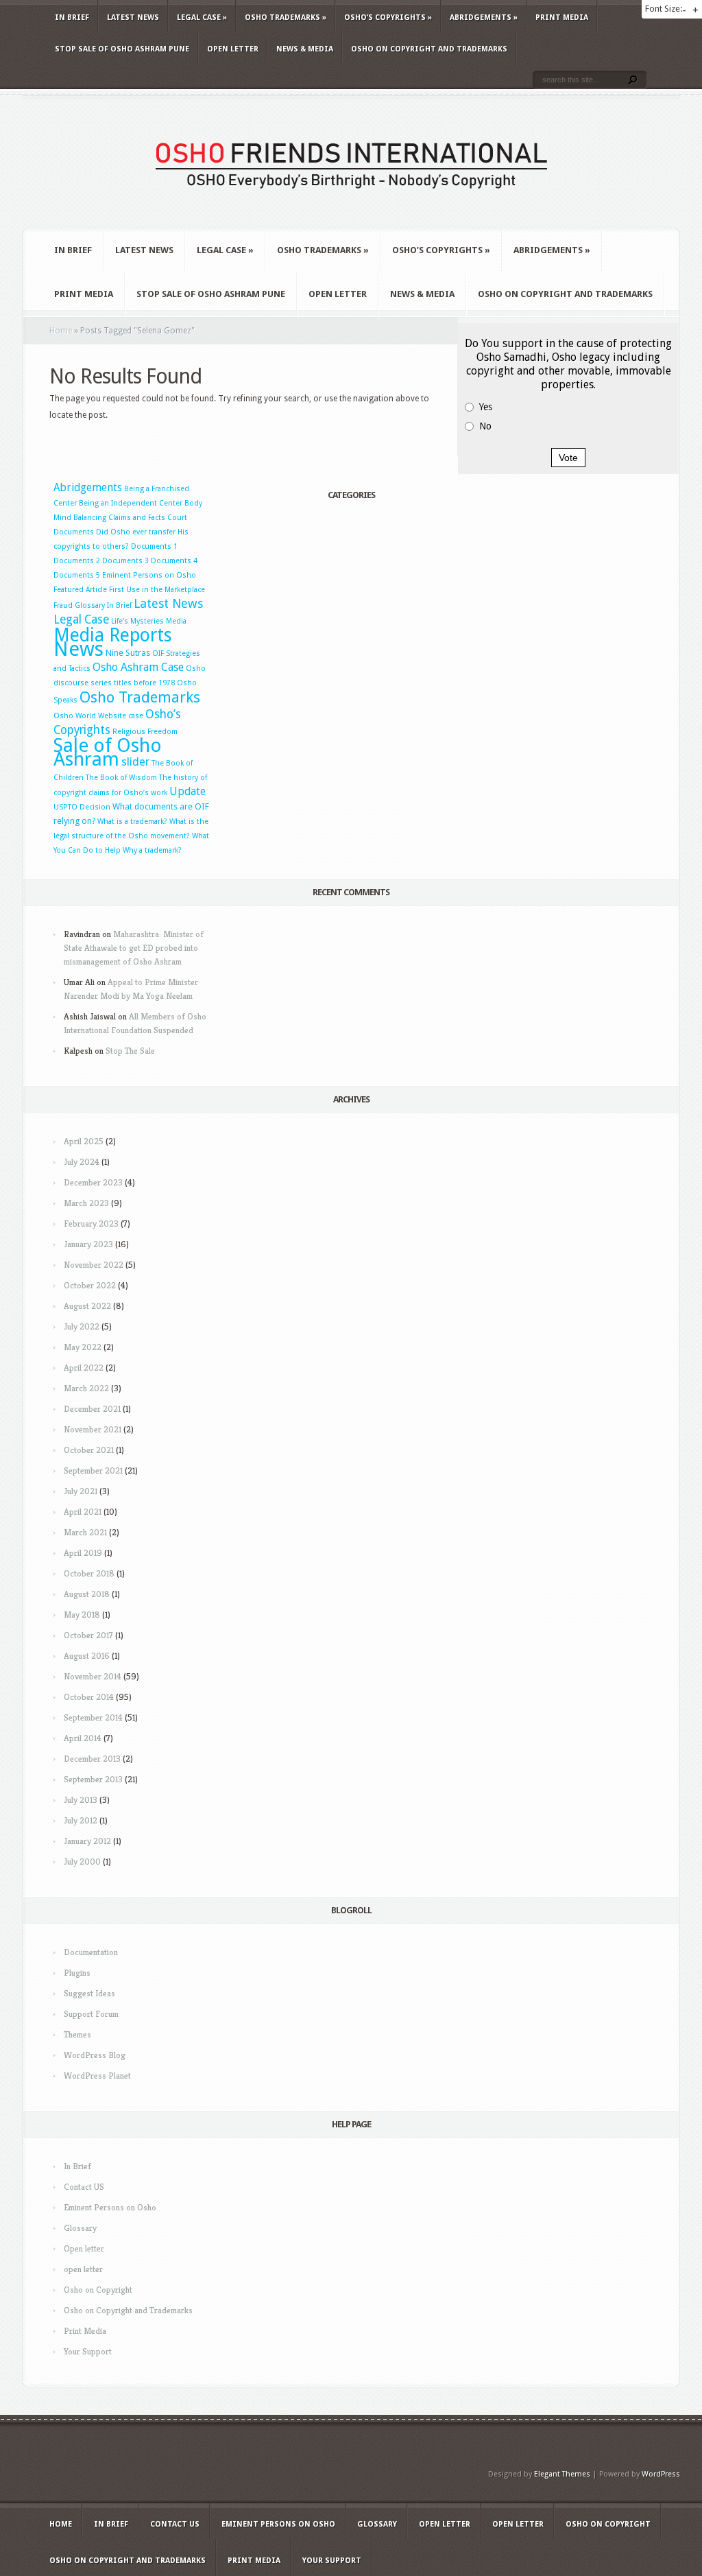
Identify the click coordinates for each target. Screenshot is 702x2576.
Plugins (77, 1973)
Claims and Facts (137, 518)
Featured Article (80, 590)
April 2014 (83, 1738)
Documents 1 (154, 546)
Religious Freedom (145, 732)
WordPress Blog (95, 2055)
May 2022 (83, 1347)
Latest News (133, 17)
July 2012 (81, 1820)
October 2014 (89, 1697)
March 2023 (86, 1203)
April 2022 (84, 1368)
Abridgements (484, 17)
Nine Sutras (128, 653)
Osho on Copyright (98, 2290)
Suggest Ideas (89, 1993)
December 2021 (92, 1409)
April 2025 (84, 1141)
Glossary (90, 605)
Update (187, 792)
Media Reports (113, 635)
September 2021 (93, 1470)
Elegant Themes (562, 2474)
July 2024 (82, 1162)
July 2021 (81, 1491)
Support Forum (91, 2014)
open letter (83, 2269)
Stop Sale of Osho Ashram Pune (122, 49)
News (78, 649)
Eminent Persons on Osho (149, 575)
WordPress (661, 2474)
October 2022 (90, 1285)
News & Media (305, 49)
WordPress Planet (97, 2076)
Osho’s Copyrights (388, 17)
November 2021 (93, 1429)
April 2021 (83, 1512)
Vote (568, 458)
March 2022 (86, 1388)
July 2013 (81, 1800)
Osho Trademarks (286, 17)
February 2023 (91, 1224)
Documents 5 (77, 575)
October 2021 (89, 1450)
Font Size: (664, 9)
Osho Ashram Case (138, 667)
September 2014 (93, 1717)
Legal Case (202, 17)
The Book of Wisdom (121, 778)
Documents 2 (77, 561)
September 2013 (93, 1779)
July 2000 (82, 1862)
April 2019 (83, 1553)
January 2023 (88, 1244)
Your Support (88, 2351)
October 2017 (88, 1635)
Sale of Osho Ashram (108, 752)
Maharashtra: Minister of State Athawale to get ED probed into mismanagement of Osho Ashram (134, 948)
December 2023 (93, 1182)
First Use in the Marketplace (157, 590)
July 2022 (82, 1326)
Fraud (63, 605)
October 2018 (89, 1573)
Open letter (233, 49)
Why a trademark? (152, 850)
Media (176, 621)
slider (135, 761)
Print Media (562, 17)
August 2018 (87, 1594)
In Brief (72, 17)
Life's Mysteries (137, 621)
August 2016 (87, 1656)
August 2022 (87, 1306)
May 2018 (82, 1615)
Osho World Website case (98, 716)
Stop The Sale (130, 1051)
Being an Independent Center (131, 503)
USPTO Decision (82, 807)
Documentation (91, 1952)
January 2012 (87, 1841)
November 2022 (94, 1265)
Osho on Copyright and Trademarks (429, 49)
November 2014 (93, 1676)
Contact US (84, 2187)
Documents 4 (174, 561)
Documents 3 (125, 561)
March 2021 (85, 1532)
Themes (77, 2034)
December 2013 (92, 1759)
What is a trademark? (132, 822)
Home (61, 331)
